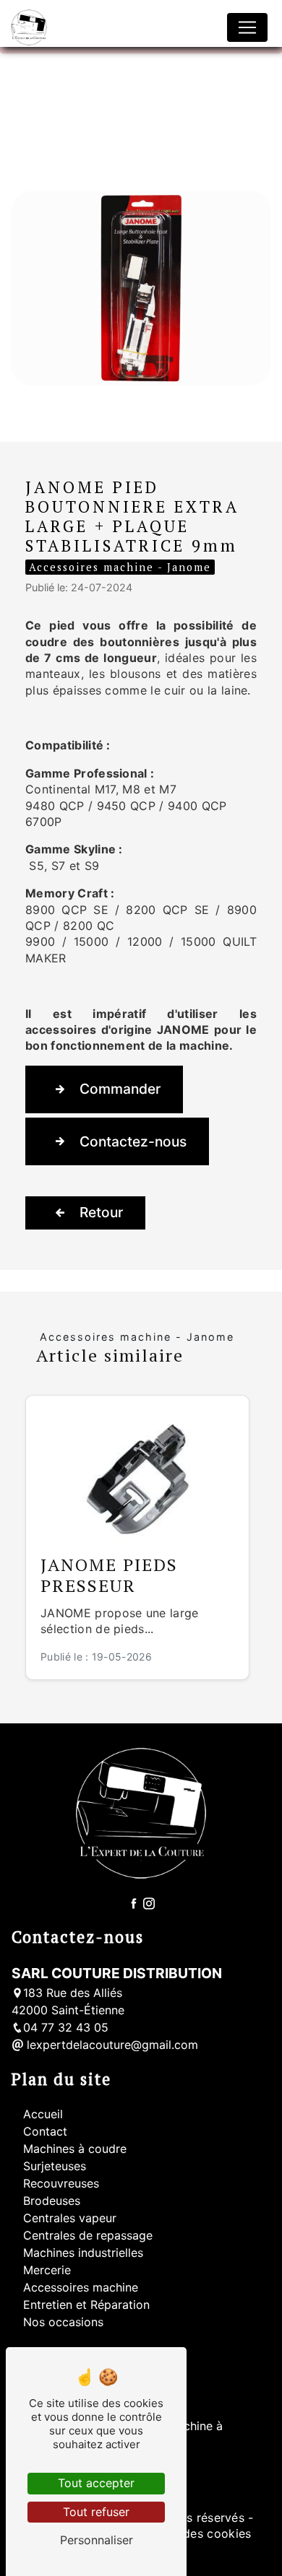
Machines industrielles (83, 2253)
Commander (120, 1089)
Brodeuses (52, 2201)
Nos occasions (63, 2322)
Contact (45, 2131)
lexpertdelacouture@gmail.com (111, 2045)
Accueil (43, 2114)
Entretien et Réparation (86, 2305)
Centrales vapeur (70, 2218)
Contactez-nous (133, 1141)
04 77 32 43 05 (66, 2027)
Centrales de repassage (88, 2235)
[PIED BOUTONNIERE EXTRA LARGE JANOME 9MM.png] (141, 288)
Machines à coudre (75, 2149)
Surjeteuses (55, 2166)
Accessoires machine (81, 2287)
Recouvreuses (61, 2183)
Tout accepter (96, 2483)
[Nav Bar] (247, 27)
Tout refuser (96, 2512)
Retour (101, 1212)
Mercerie (47, 2270)
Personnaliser (97, 2540)
